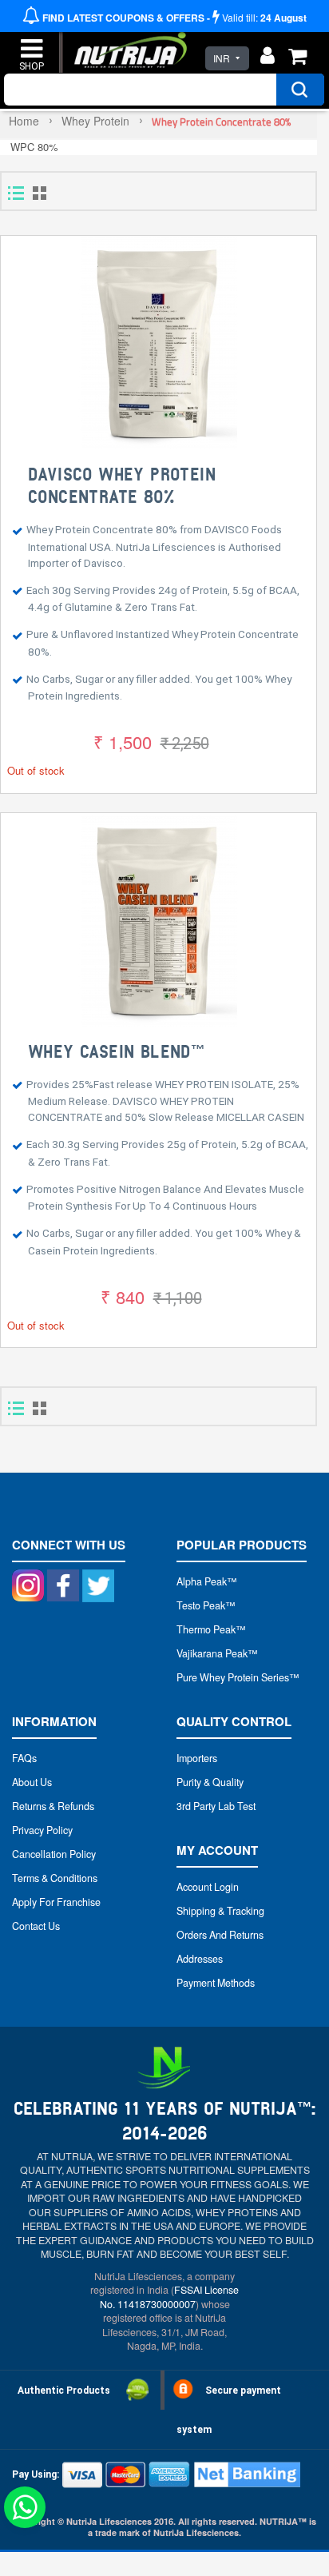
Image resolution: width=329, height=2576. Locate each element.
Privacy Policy (42, 1830)
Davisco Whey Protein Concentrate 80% (122, 486)
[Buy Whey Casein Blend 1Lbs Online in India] (159, 921)
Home (24, 121)
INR (222, 58)
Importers (197, 1758)
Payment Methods (216, 1983)
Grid (40, 193)
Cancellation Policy (54, 1854)
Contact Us (36, 1926)
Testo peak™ (206, 1605)
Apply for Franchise (56, 1902)
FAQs (24, 1758)
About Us (32, 1782)
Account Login (208, 1887)
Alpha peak (202, 1581)
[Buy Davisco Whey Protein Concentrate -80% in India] (159, 343)
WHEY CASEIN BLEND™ (116, 1053)
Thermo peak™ (211, 1629)
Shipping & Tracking (220, 1911)
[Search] (300, 90)
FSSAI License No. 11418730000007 (170, 2297)
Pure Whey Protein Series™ (238, 1677)
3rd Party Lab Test (216, 1806)
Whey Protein (95, 121)
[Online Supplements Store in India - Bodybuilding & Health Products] (127, 43)
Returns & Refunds (53, 1806)
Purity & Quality (210, 1782)
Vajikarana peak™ (217, 1653)
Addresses (200, 1959)
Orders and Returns (220, 1935)
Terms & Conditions (55, 1878)
